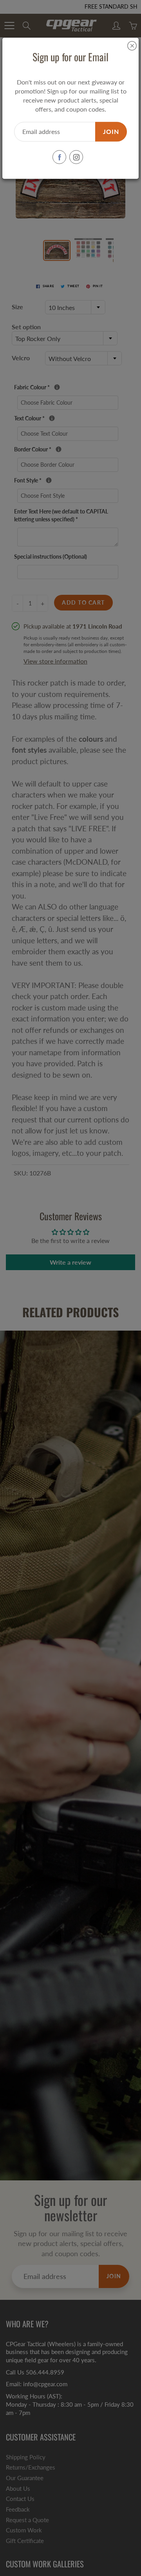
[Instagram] (76, 157)
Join (111, 131)
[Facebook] (59, 157)
